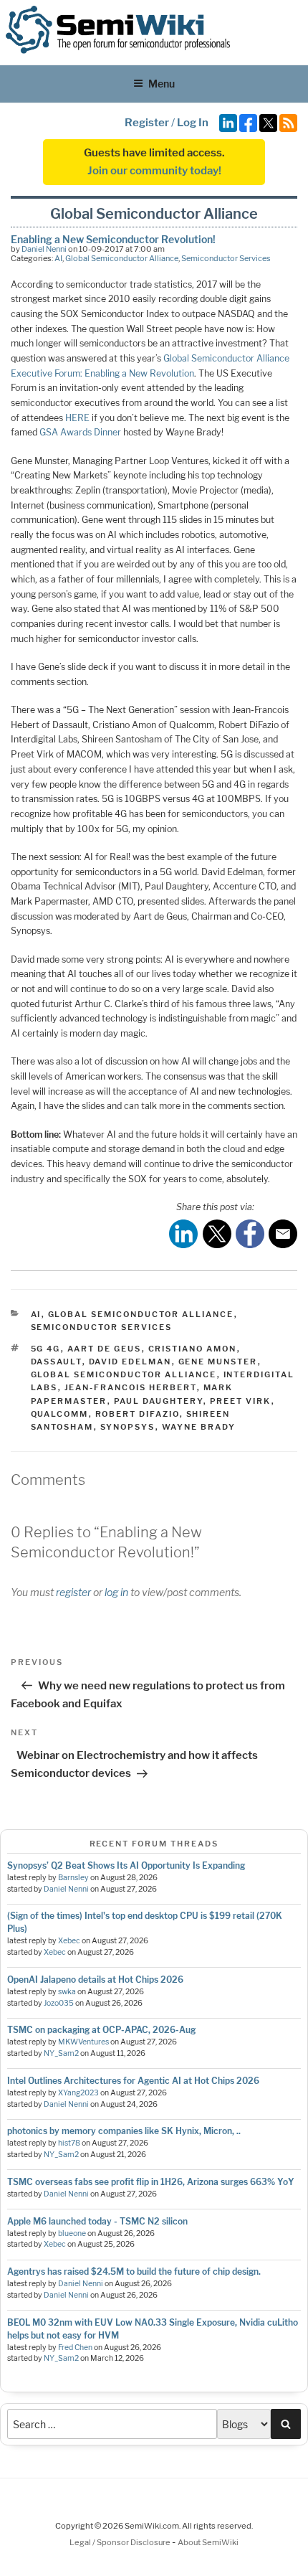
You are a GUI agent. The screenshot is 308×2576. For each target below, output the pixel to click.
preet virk (241, 1401)
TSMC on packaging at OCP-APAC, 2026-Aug (101, 2030)
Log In (193, 123)
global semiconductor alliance (124, 1374)
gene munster (218, 1362)
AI (58, 258)
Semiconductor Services (226, 258)
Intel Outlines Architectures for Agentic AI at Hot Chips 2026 (133, 2081)
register (73, 1592)
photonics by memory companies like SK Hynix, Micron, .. (124, 2131)
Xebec (69, 1941)
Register (147, 123)
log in (116, 1592)
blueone (72, 2233)
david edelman (130, 1362)
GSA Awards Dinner (80, 432)
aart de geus (105, 1349)
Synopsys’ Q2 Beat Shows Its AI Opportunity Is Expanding (126, 1865)
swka (67, 1992)
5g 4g (46, 1349)
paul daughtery (159, 1401)
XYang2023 (78, 2093)
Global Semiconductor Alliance (122, 258)
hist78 (69, 2143)
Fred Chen (75, 2348)
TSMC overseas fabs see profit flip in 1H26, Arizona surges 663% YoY (151, 2182)
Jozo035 (59, 2003)
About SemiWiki (208, 2542)
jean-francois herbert (131, 1387)
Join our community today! (154, 171)
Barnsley (73, 1878)
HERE (77, 418)
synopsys (128, 1427)
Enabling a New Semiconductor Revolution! (113, 239)
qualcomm (60, 1414)
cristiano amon (193, 1349)
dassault (57, 1362)
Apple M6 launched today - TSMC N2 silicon (97, 2221)
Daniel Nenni (44, 249)
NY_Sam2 (61, 2053)
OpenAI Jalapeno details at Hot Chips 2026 (95, 1980)
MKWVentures (83, 2042)
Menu (162, 84)
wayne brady (199, 1427)
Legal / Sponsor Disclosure (121, 2542)
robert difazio (138, 1414)
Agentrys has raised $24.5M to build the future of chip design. (134, 2271)
